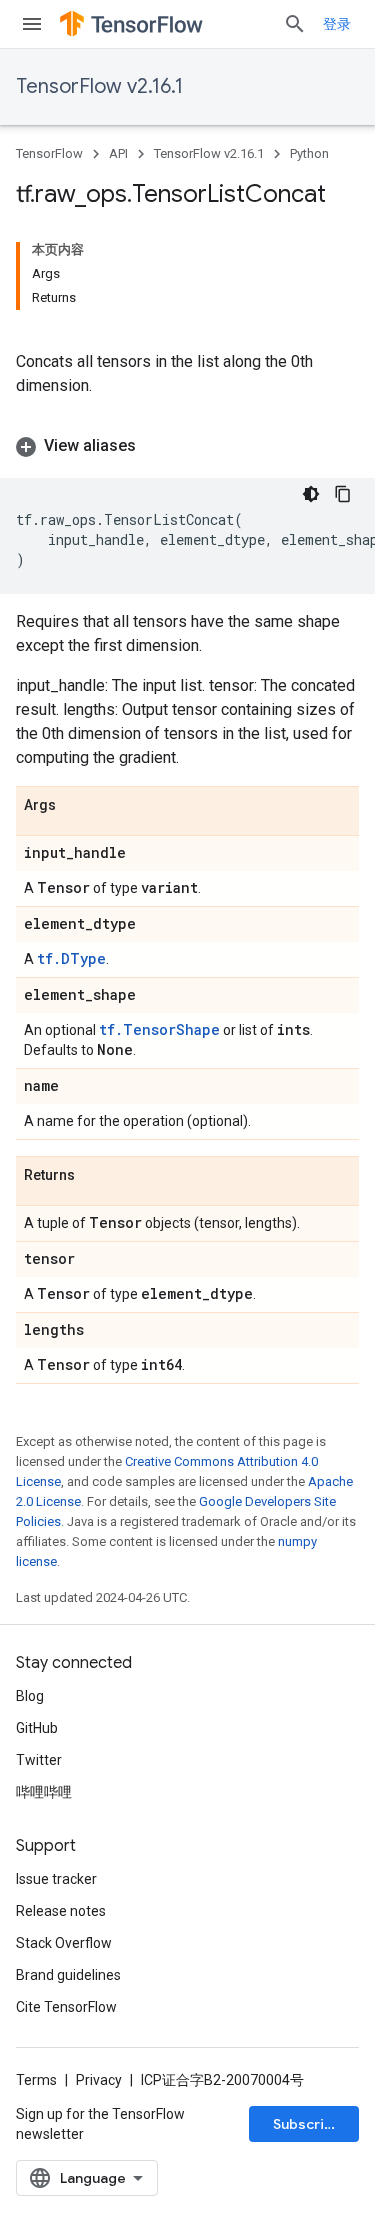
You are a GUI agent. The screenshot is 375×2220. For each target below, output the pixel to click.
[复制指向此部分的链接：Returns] (95, 1176)
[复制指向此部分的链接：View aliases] (156, 446)
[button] (187, 446)
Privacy (99, 2080)
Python (309, 153)
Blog (30, 1696)
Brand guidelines (68, 1975)
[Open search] (295, 24)
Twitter (39, 1760)
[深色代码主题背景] (311, 494)
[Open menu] (32, 24)
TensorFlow (49, 153)
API (118, 153)
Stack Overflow (64, 1943)
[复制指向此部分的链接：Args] (76, 806)
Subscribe (307, 2124)
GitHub (37, 1728)
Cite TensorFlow (66, 2007)
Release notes (61, 1911)
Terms (36, 2080)
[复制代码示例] (343, 494)
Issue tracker (56, 1879)
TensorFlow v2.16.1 (99, 86)
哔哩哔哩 (44, 1792)
